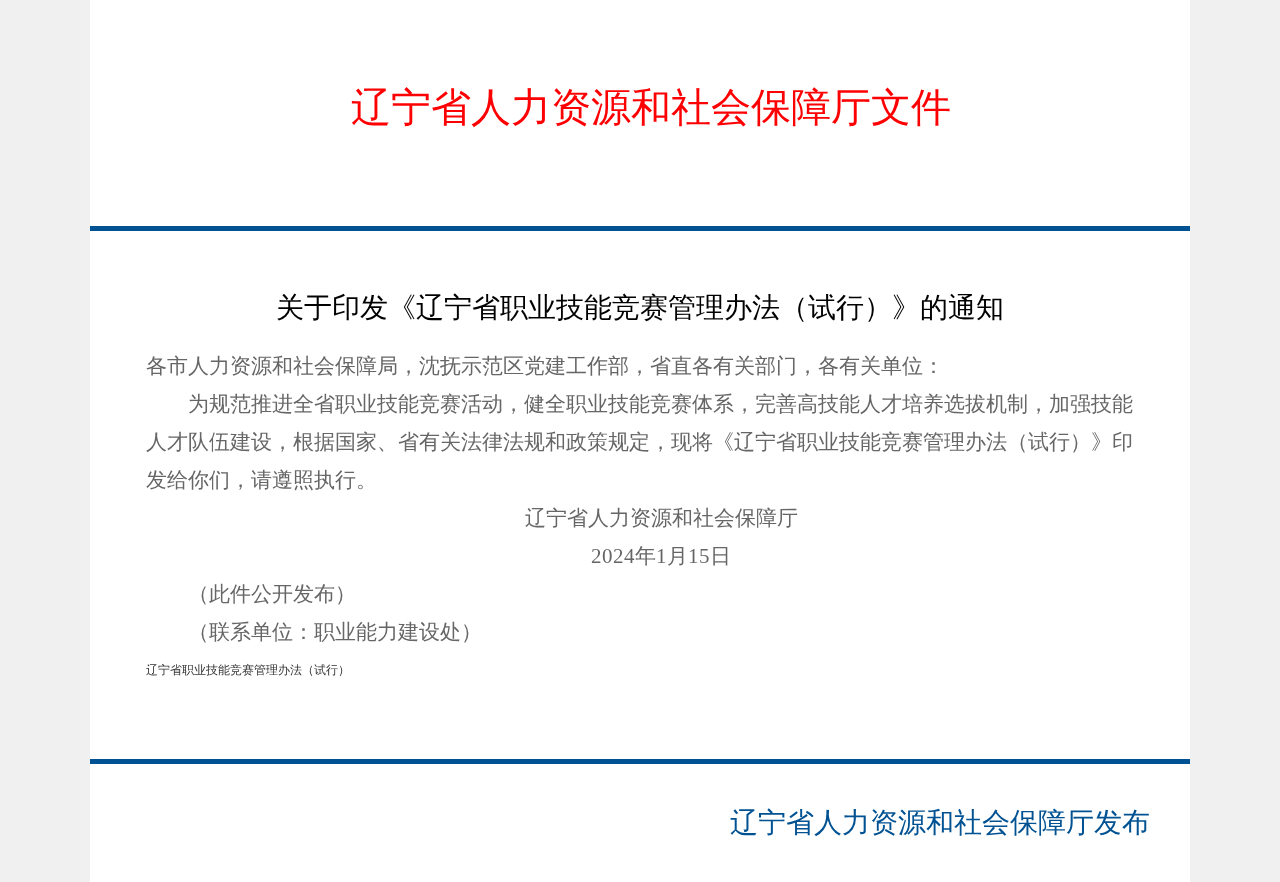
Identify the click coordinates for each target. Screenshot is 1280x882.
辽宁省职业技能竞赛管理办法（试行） (248, 670)
